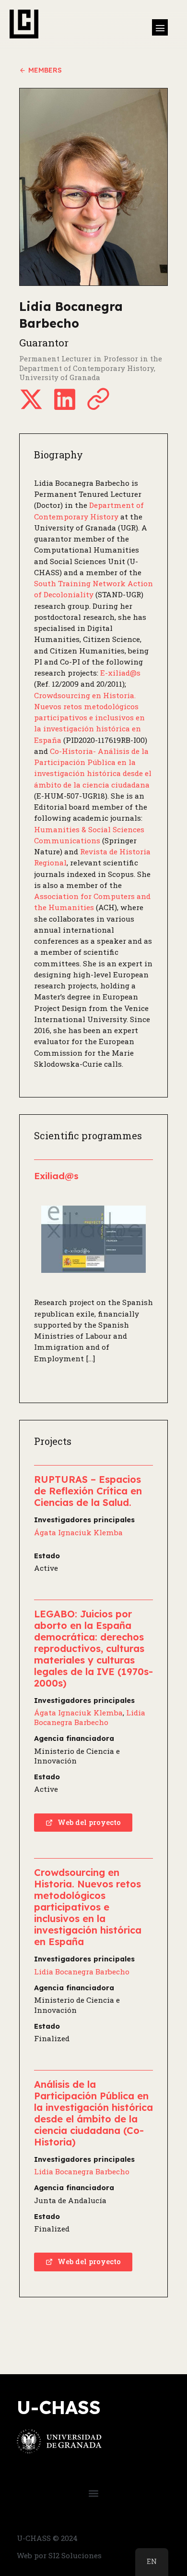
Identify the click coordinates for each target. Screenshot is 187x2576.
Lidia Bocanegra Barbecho (90, 1717)
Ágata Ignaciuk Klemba (78, 1532)
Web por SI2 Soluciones (59, 2555)
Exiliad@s (56, 1176)
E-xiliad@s (120, 673)
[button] (160, 27)
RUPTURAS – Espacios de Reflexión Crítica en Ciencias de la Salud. (88, 1491)
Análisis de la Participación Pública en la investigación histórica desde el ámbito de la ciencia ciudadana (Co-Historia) (93, 2113)
